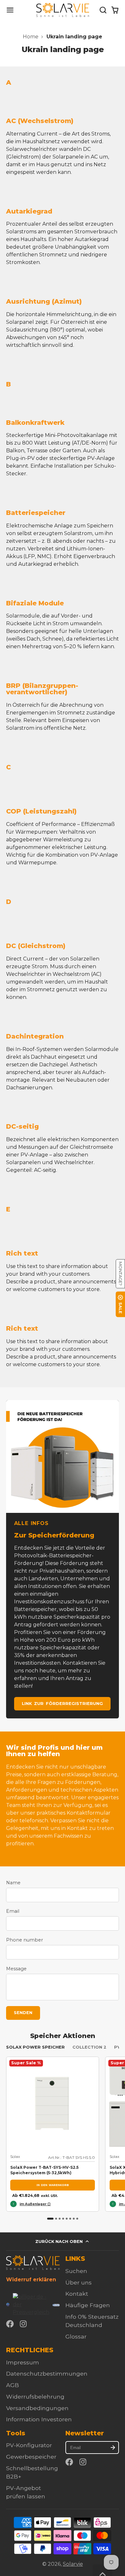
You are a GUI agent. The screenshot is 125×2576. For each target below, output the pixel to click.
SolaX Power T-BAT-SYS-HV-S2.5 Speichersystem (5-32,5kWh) (53, 2134)
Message (16, 1969)
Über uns (79, 2282)
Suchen (76, 2271)
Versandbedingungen (37, 2408)
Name (13, 1883)
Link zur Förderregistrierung (62, 1704)
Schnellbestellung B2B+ (32, 2472)
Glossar (76, 2336)
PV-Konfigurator (29, 2445)
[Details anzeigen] (33, 2263)
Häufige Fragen (88, 2305)
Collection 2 (89, 2047)
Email (13, 1911)
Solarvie (73, 2564)
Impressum (23, 2362)
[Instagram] (24, 2324)
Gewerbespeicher (31, 2457)
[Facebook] (10, 2324)
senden (23, 2013)
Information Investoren (39, 2419)
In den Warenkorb (53, 2185)
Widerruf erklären (31, 2280)
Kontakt (77, 2294)
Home (31, 37)
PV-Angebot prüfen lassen (26, 2492)
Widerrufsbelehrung (35, 2397)
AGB (13, 2385)
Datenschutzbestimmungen (47, 2374)
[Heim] (63, 10)
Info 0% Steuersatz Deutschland (92, 2321)
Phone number (25, 1940)
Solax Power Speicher (35, 2047)
